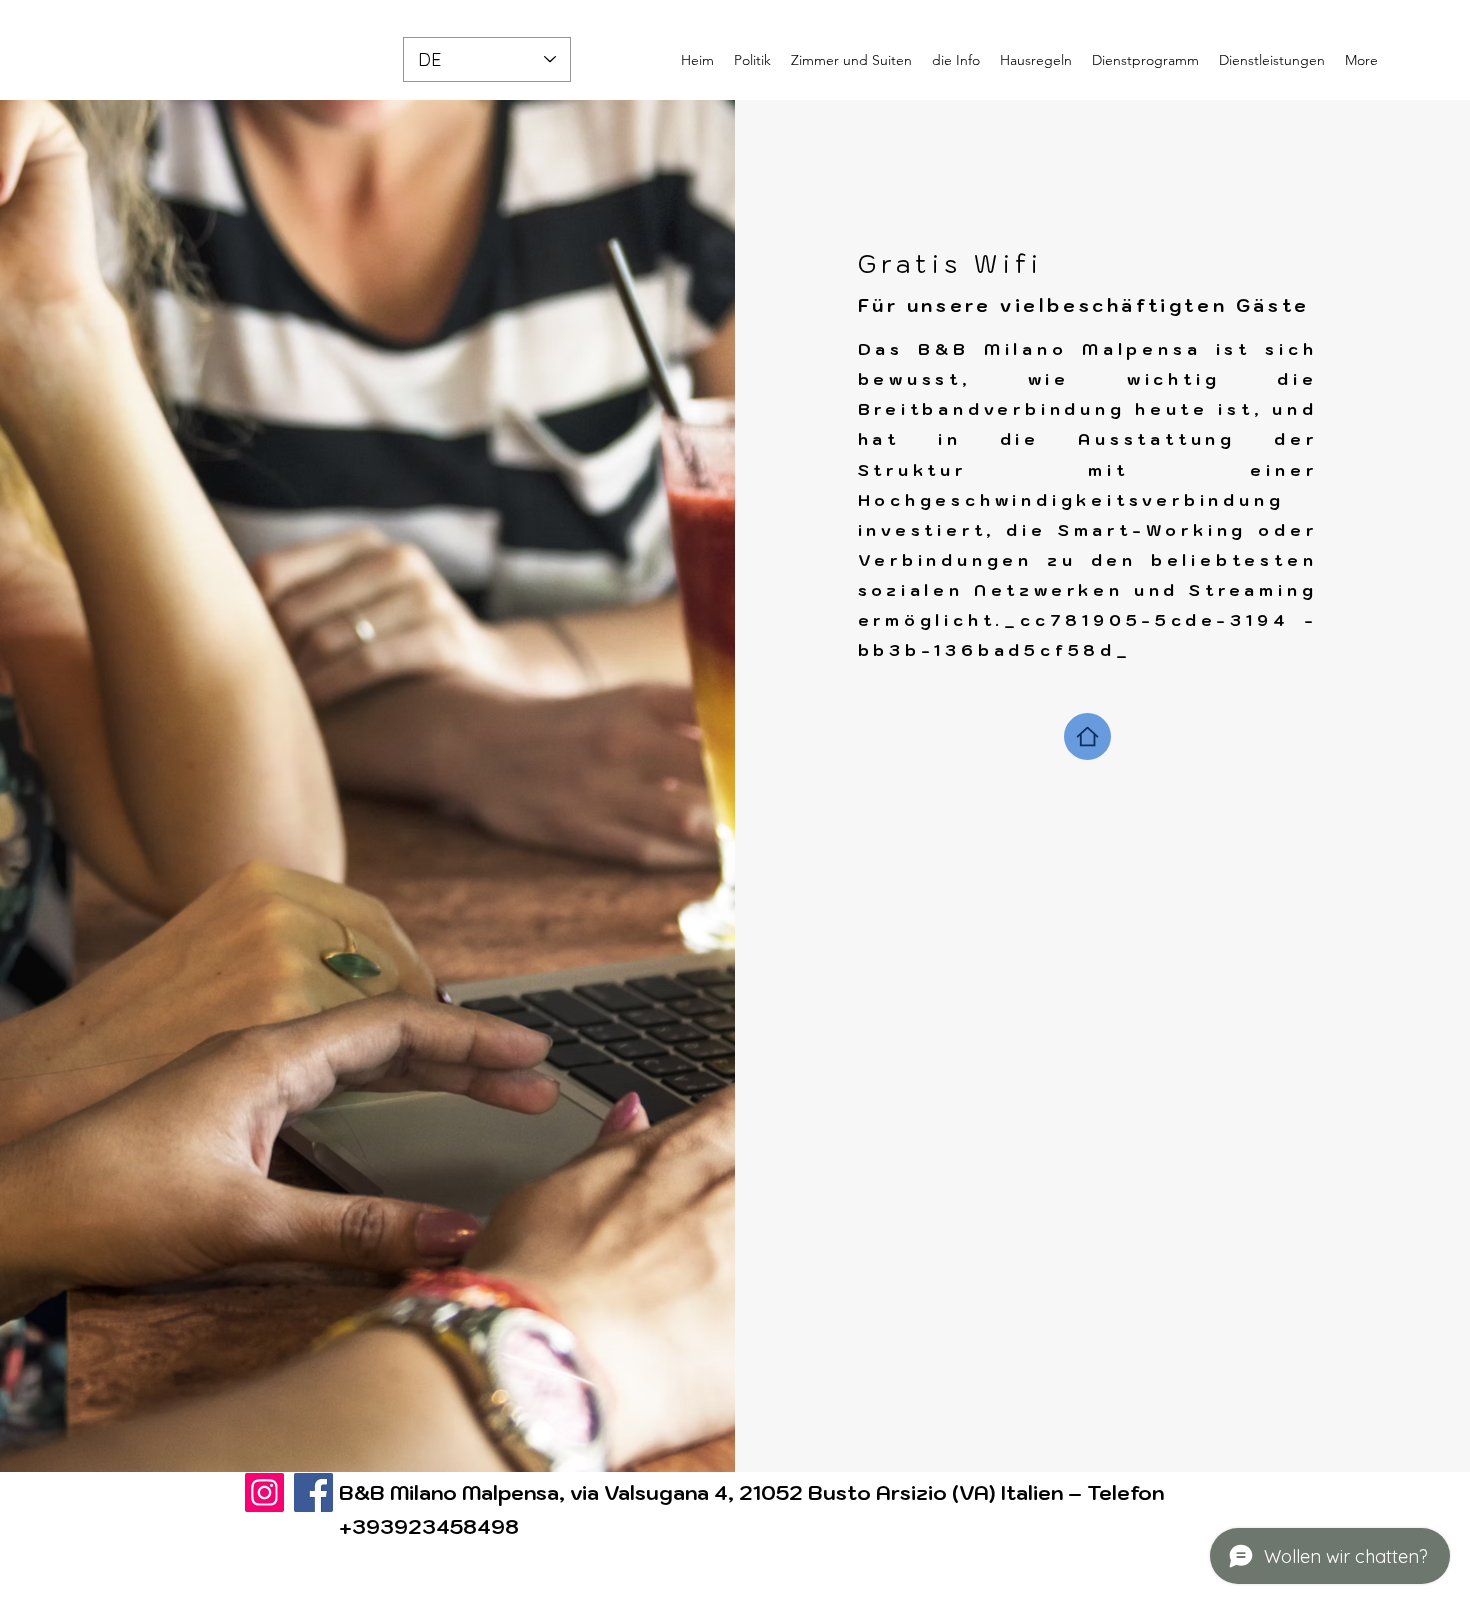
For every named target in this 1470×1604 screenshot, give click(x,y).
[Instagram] (264, 1492)
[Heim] (1087, 736)
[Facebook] (313, 1492)
